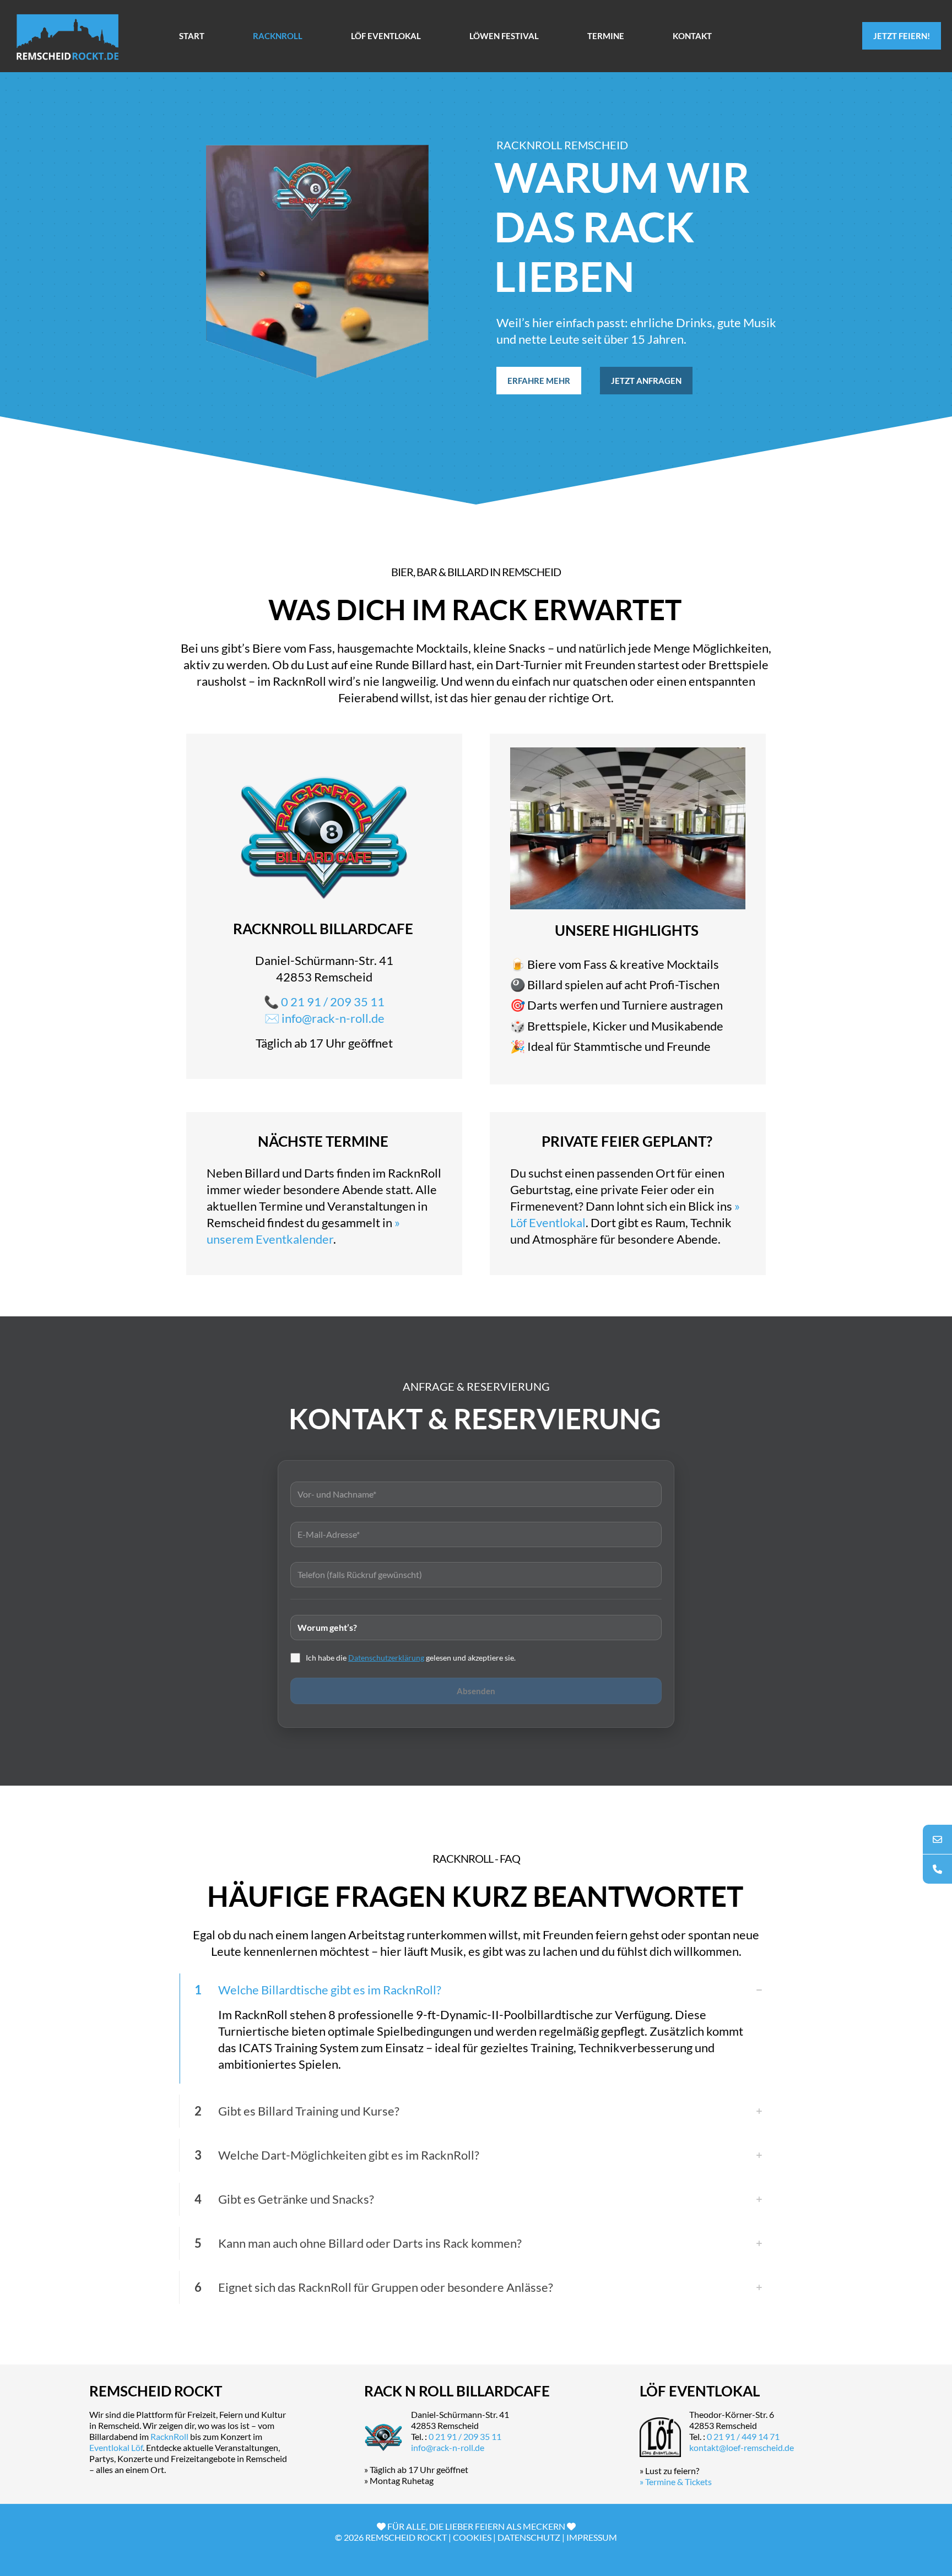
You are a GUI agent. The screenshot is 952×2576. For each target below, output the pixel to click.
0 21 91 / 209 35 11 (333, 1002)
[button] (476, 2029)
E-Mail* (476, 1533)
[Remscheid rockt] (67, 36)
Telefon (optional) (476, 1573)
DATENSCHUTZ (529, 2537)
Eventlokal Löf (116, 2447)
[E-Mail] (937, 1839)
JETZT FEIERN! (902, 36)
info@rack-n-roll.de (333, 1018)
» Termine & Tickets (676, 2482)
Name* (476, 1492)
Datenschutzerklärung (386, 1658)
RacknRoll (169, 2436)
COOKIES (472, 2537)
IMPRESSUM (592, 2537)
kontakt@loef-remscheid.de (742, 2447)
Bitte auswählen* (476, 1626)
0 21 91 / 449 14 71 (743, 2436)
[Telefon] (937, 1869)
